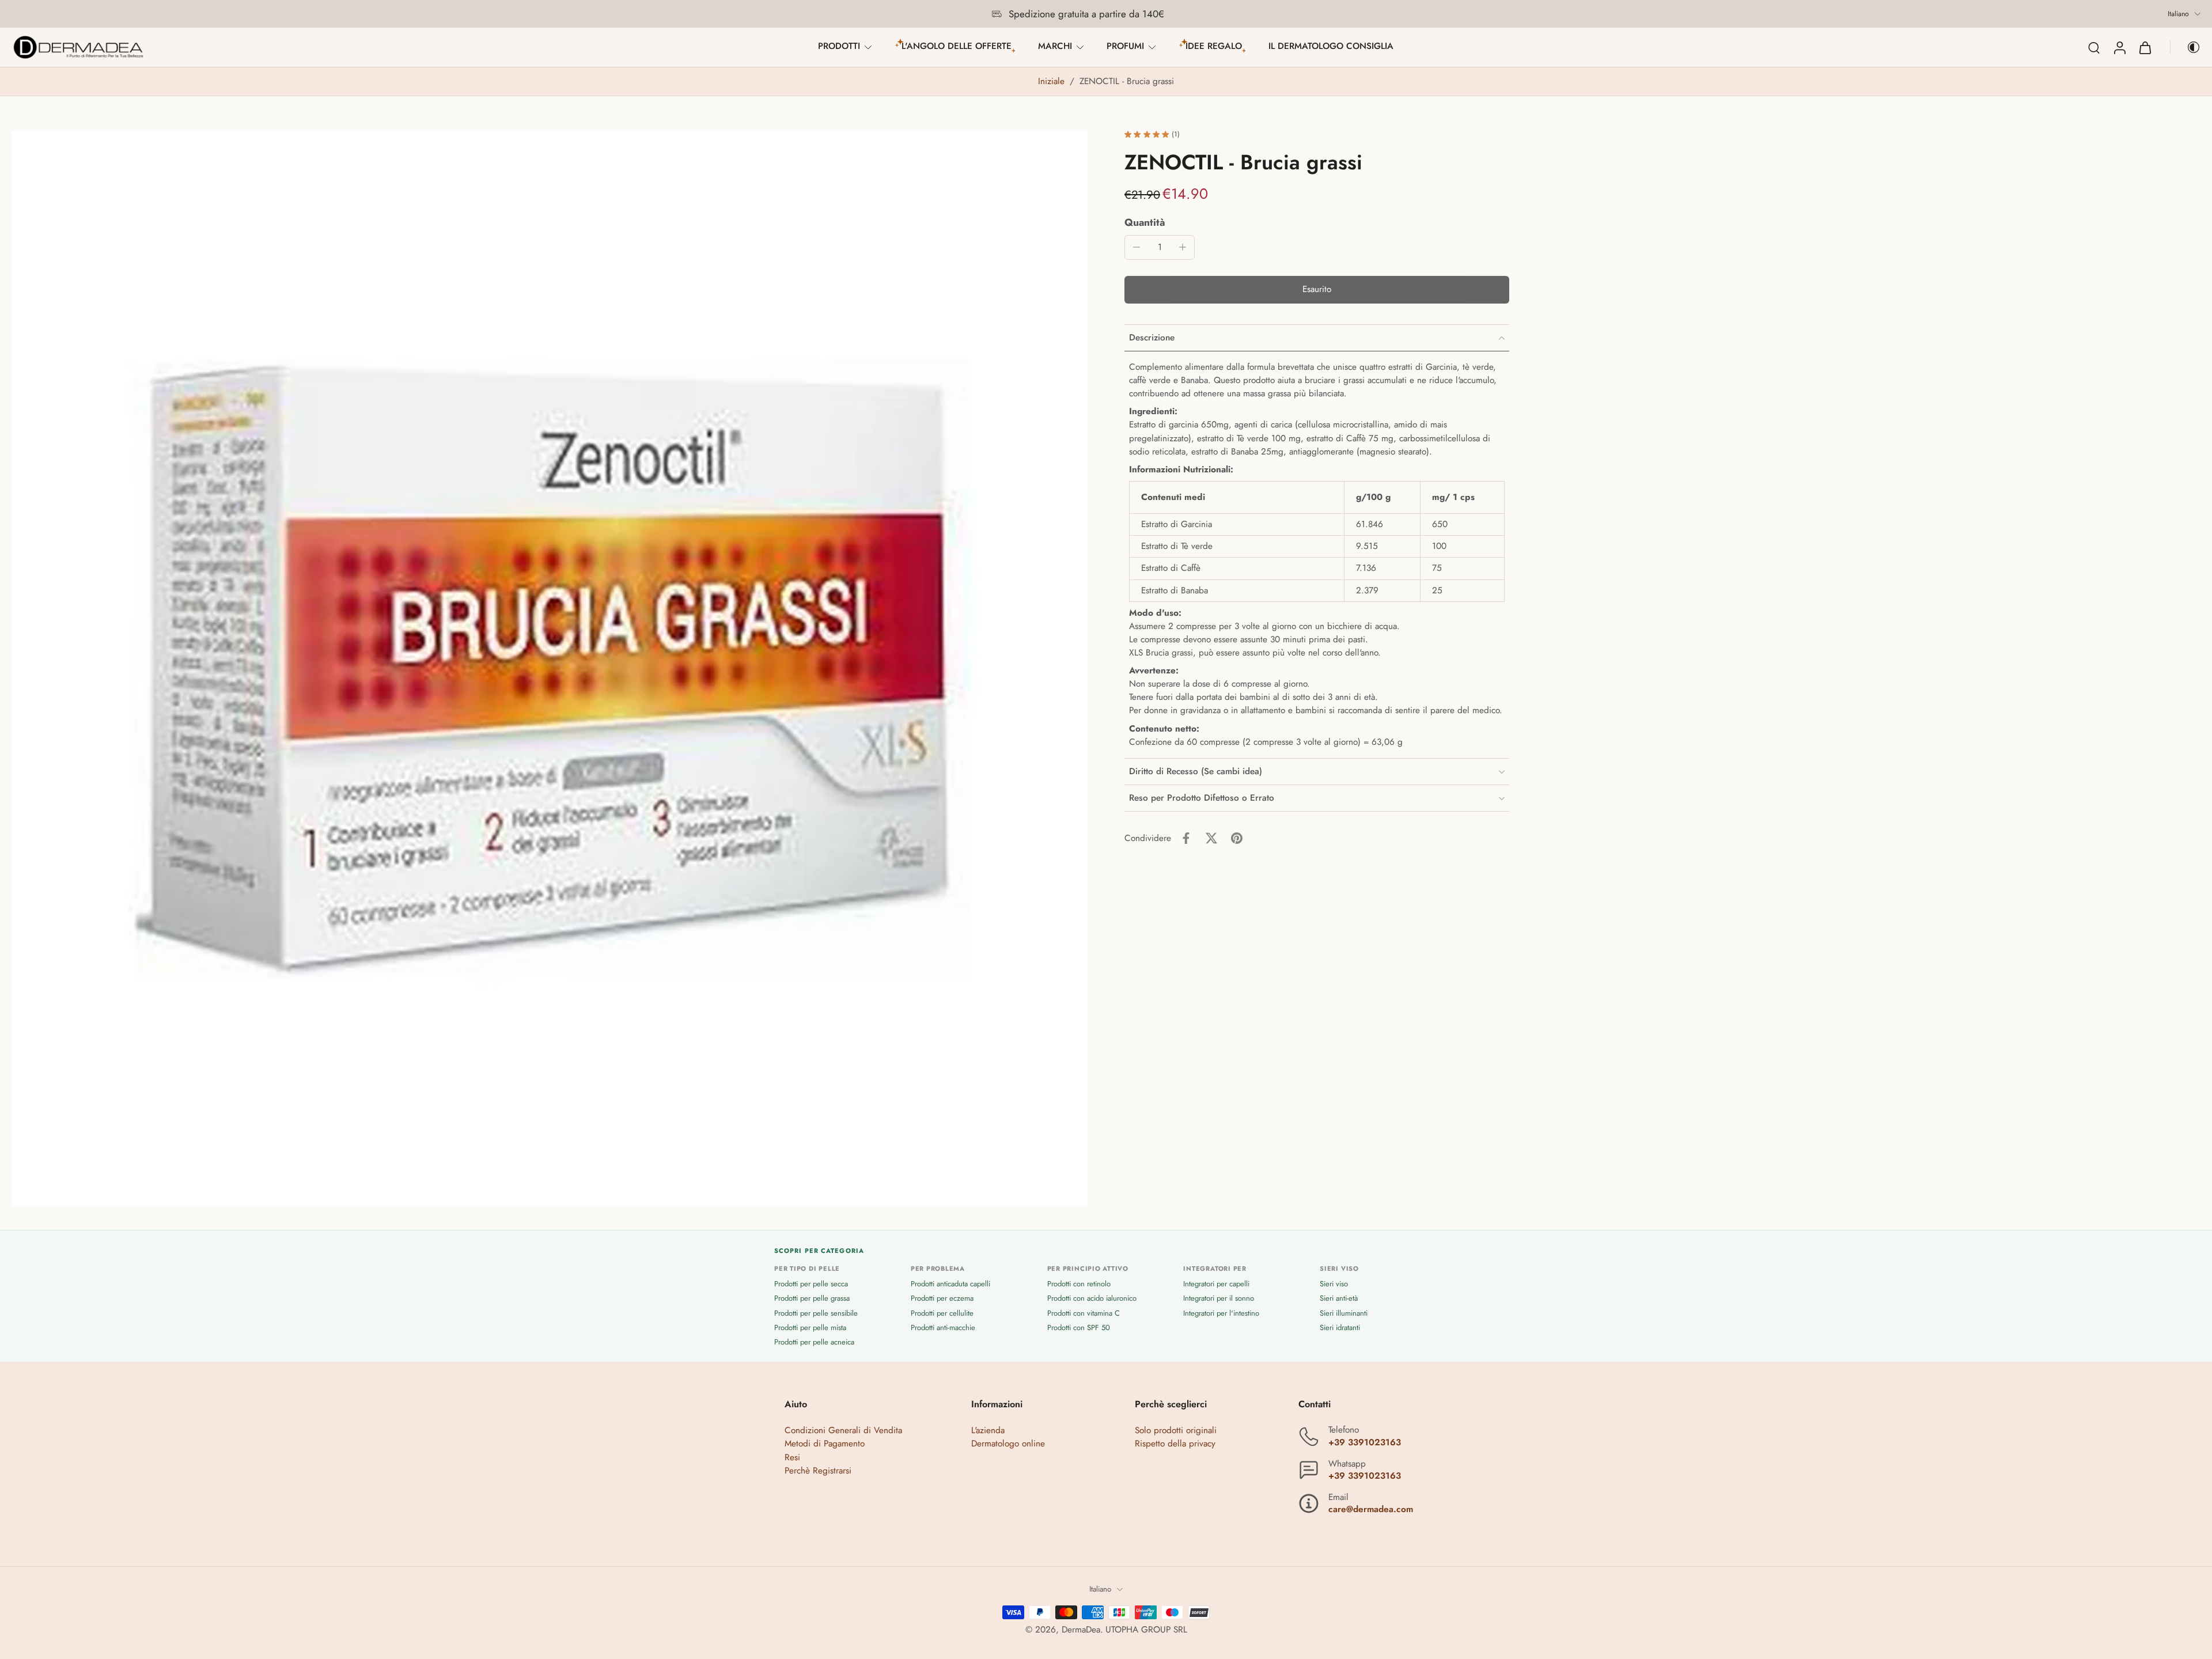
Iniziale (1053, 81)
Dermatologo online (1008, 1444)
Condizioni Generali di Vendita (843, 1431)
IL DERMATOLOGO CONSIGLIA (1331, 46)
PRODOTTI (839, 46)
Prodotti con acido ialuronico (1092, 1299)
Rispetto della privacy (1175, 1444)
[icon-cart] (2145, 47)
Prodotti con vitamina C (1084, 1313)
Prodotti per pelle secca (811, 1284)
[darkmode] (2186, 47)
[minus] (1137, 247)
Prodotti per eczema (942, 1299)
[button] (1317, 290)
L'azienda (988, 1431)
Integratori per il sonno (1219, 1299)
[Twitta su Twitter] (1211, 838)
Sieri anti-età (1339, 1299)
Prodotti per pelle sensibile (816, 1313)
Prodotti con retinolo (1079, 1284)
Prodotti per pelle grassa (812, 1299)
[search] (2094, 47)
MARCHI (1055, 46)
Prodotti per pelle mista (810, 1327)
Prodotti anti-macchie (943, 1327)
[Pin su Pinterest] (1237, 838)
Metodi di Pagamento (825, 1444)
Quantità (1145, 222)
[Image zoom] (550, 669)
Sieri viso (1334, 1284)
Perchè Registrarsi (818, 1471)
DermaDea (1081, 1630)
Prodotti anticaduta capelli (950, 1284)
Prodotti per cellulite (942, 1313)
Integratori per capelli (1216, 1284)
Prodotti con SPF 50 (1079, 1327)
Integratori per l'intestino (1221, 1313)
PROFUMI (1125, 46)
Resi (792, 1457)
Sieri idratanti (1340, 1327)
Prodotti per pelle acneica (814, 1342)
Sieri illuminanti (1344, 1313)
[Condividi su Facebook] (1186, 838)
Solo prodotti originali (1176, 1431)
